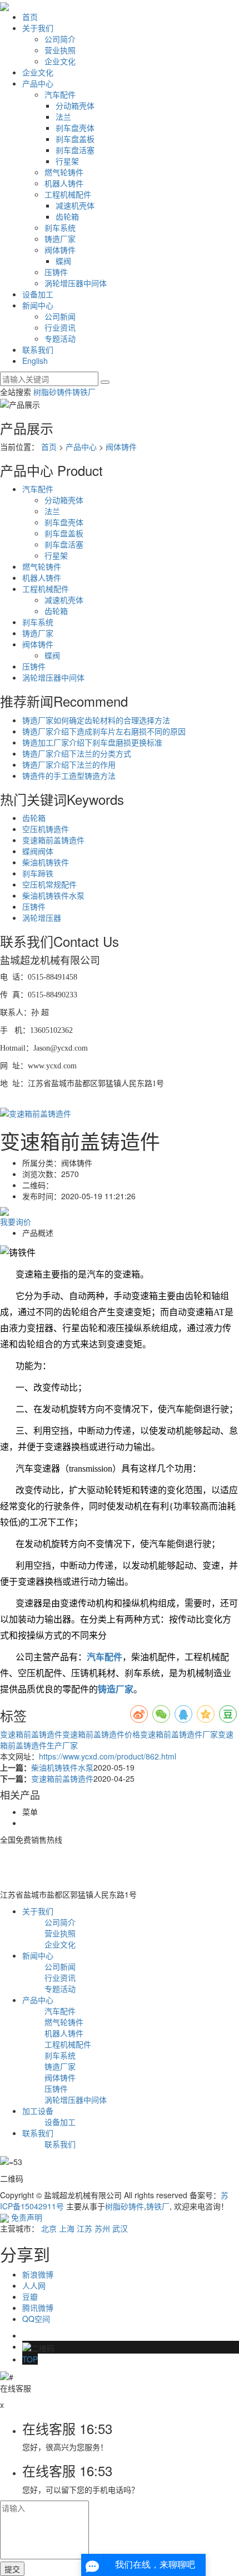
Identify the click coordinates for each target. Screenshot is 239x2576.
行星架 (67, 161)
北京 (49, 2228)
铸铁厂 (84, 392)
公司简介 (60, 39)
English (35, 361)
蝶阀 (63, 261)
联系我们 (38, 349)
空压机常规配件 (49, 884)
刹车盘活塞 (75, 150)
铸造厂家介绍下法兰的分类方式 (77, 753)
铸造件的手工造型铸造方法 (69, 775)
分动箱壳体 (75, 105)
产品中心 (38, 83)
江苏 (84, 2228)
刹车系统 (60, 227)
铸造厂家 (60, 239)
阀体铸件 (60, 250)
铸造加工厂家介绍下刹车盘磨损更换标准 (92, 742)
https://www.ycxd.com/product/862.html (108, 1756)
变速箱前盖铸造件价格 (101, 1734)
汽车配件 (60, 94)
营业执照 (60, 50)
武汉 (120, 2228)
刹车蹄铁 (38, 873)
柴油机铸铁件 (46, 862)
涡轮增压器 (42, 917)
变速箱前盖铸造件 (53, 840)
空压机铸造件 (46, 829)
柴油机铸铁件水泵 (53, 895)
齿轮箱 (67, 216)
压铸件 (56, 272)
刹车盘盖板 (75, 139)
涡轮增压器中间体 (76, 283)
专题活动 (60, 338)
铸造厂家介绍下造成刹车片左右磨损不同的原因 (104, 731)
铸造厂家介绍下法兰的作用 (69, 764)
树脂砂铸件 (53, 392)
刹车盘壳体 (75, 128)
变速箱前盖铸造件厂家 (179, 1734)
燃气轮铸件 (64, 172)
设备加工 (38, 294)
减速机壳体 (75, 205)
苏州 (102, 2228)
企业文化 (60, 61)
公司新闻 (60, 316)
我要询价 (16, 1221)
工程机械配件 (68, 194)
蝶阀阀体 (38, 851)
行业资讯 (60, 327)
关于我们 (38, 28)
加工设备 (38, 2111)
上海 (67, 2228)
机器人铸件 (64, 183)
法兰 (63, 116)
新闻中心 (38, 305)
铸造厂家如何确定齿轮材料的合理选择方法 (96, 720)
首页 (30, 17)
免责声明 (27, 2217)
